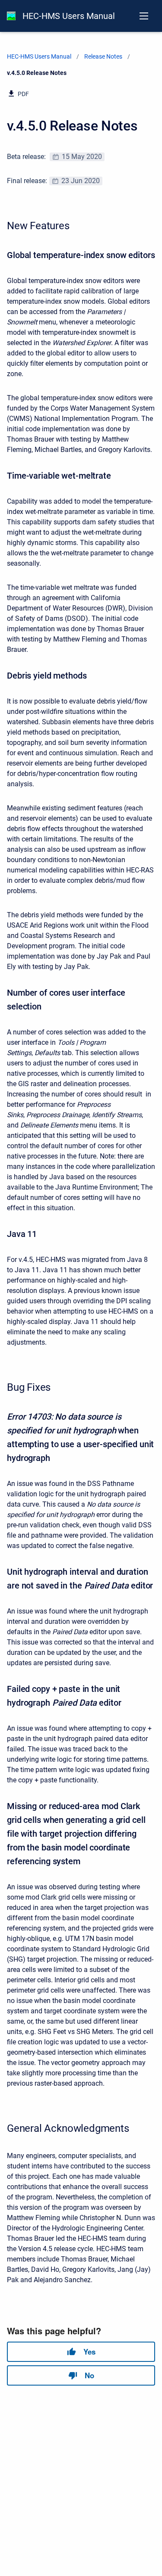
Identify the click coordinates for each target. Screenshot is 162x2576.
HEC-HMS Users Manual (69, 16)
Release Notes (103, 56)
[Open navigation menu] (144, 16)
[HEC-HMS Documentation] (11, 16)
